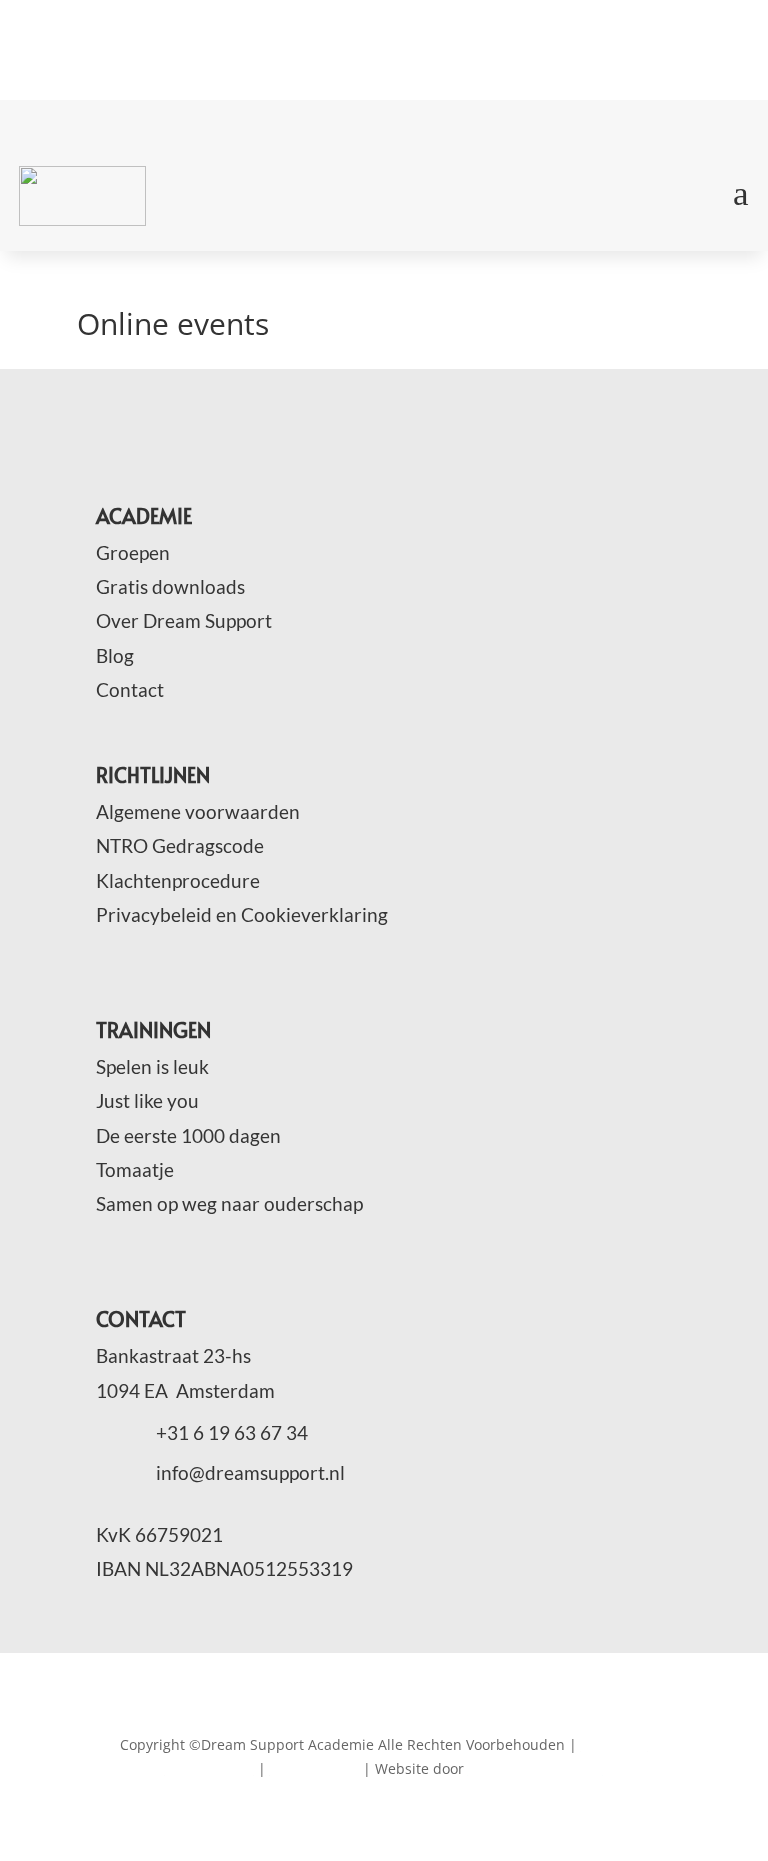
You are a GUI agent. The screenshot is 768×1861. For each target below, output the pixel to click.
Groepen (133, 552)
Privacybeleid (314, 1768)
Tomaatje (135, 1169)
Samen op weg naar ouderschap (229, 1203)
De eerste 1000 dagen (188, 1135)
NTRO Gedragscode (180, 845)
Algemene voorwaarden (198, 811)
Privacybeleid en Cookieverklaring (242, 914)
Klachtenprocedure (178, 880)
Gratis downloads (170, 586)
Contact (130, 689)
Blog (115, 655)
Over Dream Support (184, 620)
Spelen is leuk (152, 1066)
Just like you (147, 1100)
